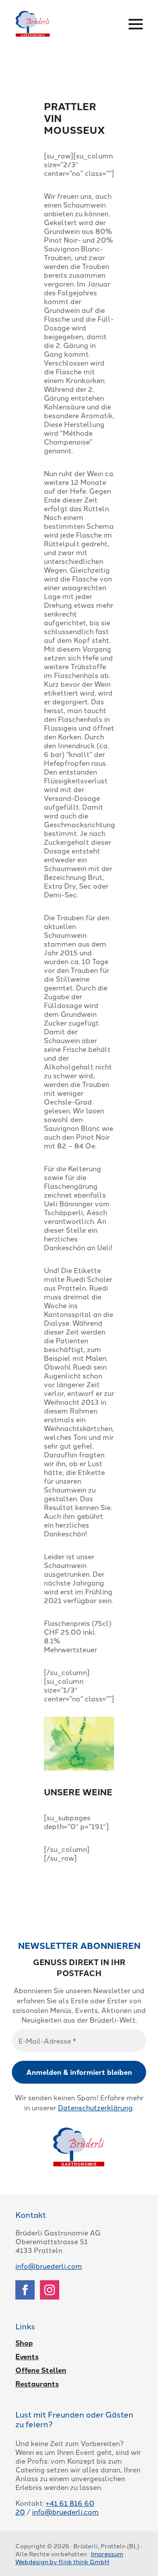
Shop (24, 2343)
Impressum (107, 2554)
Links (25, 2326)
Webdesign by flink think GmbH (62, 2562)
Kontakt (31, 2214)
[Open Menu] (136, 24)
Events (27, 2357)
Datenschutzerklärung (95, 2107)
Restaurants (37, 2384)
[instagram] (50, 2290)
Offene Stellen (41, 2370)
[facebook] (25, 2290)
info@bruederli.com (49, 2266)
